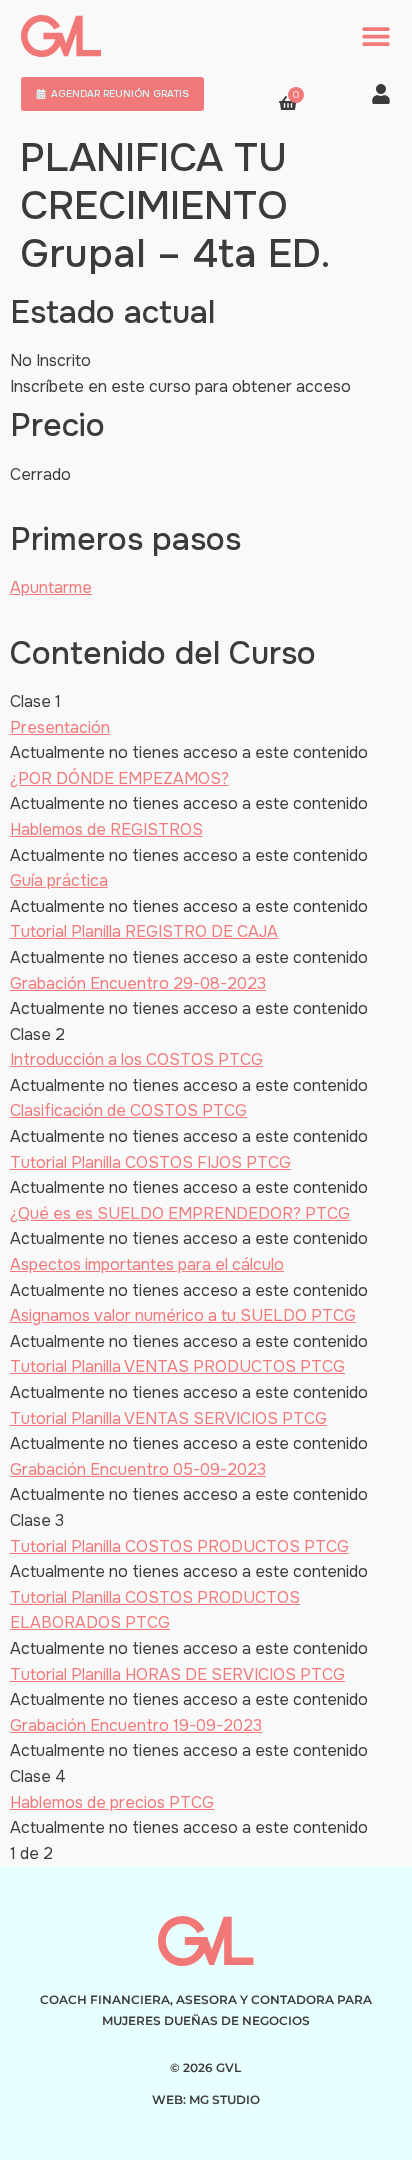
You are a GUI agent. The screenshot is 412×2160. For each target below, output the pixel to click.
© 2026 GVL (205, 2067)
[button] (376, 36)
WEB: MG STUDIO (206, 2099)
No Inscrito (50, 360)
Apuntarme (51, 587)
